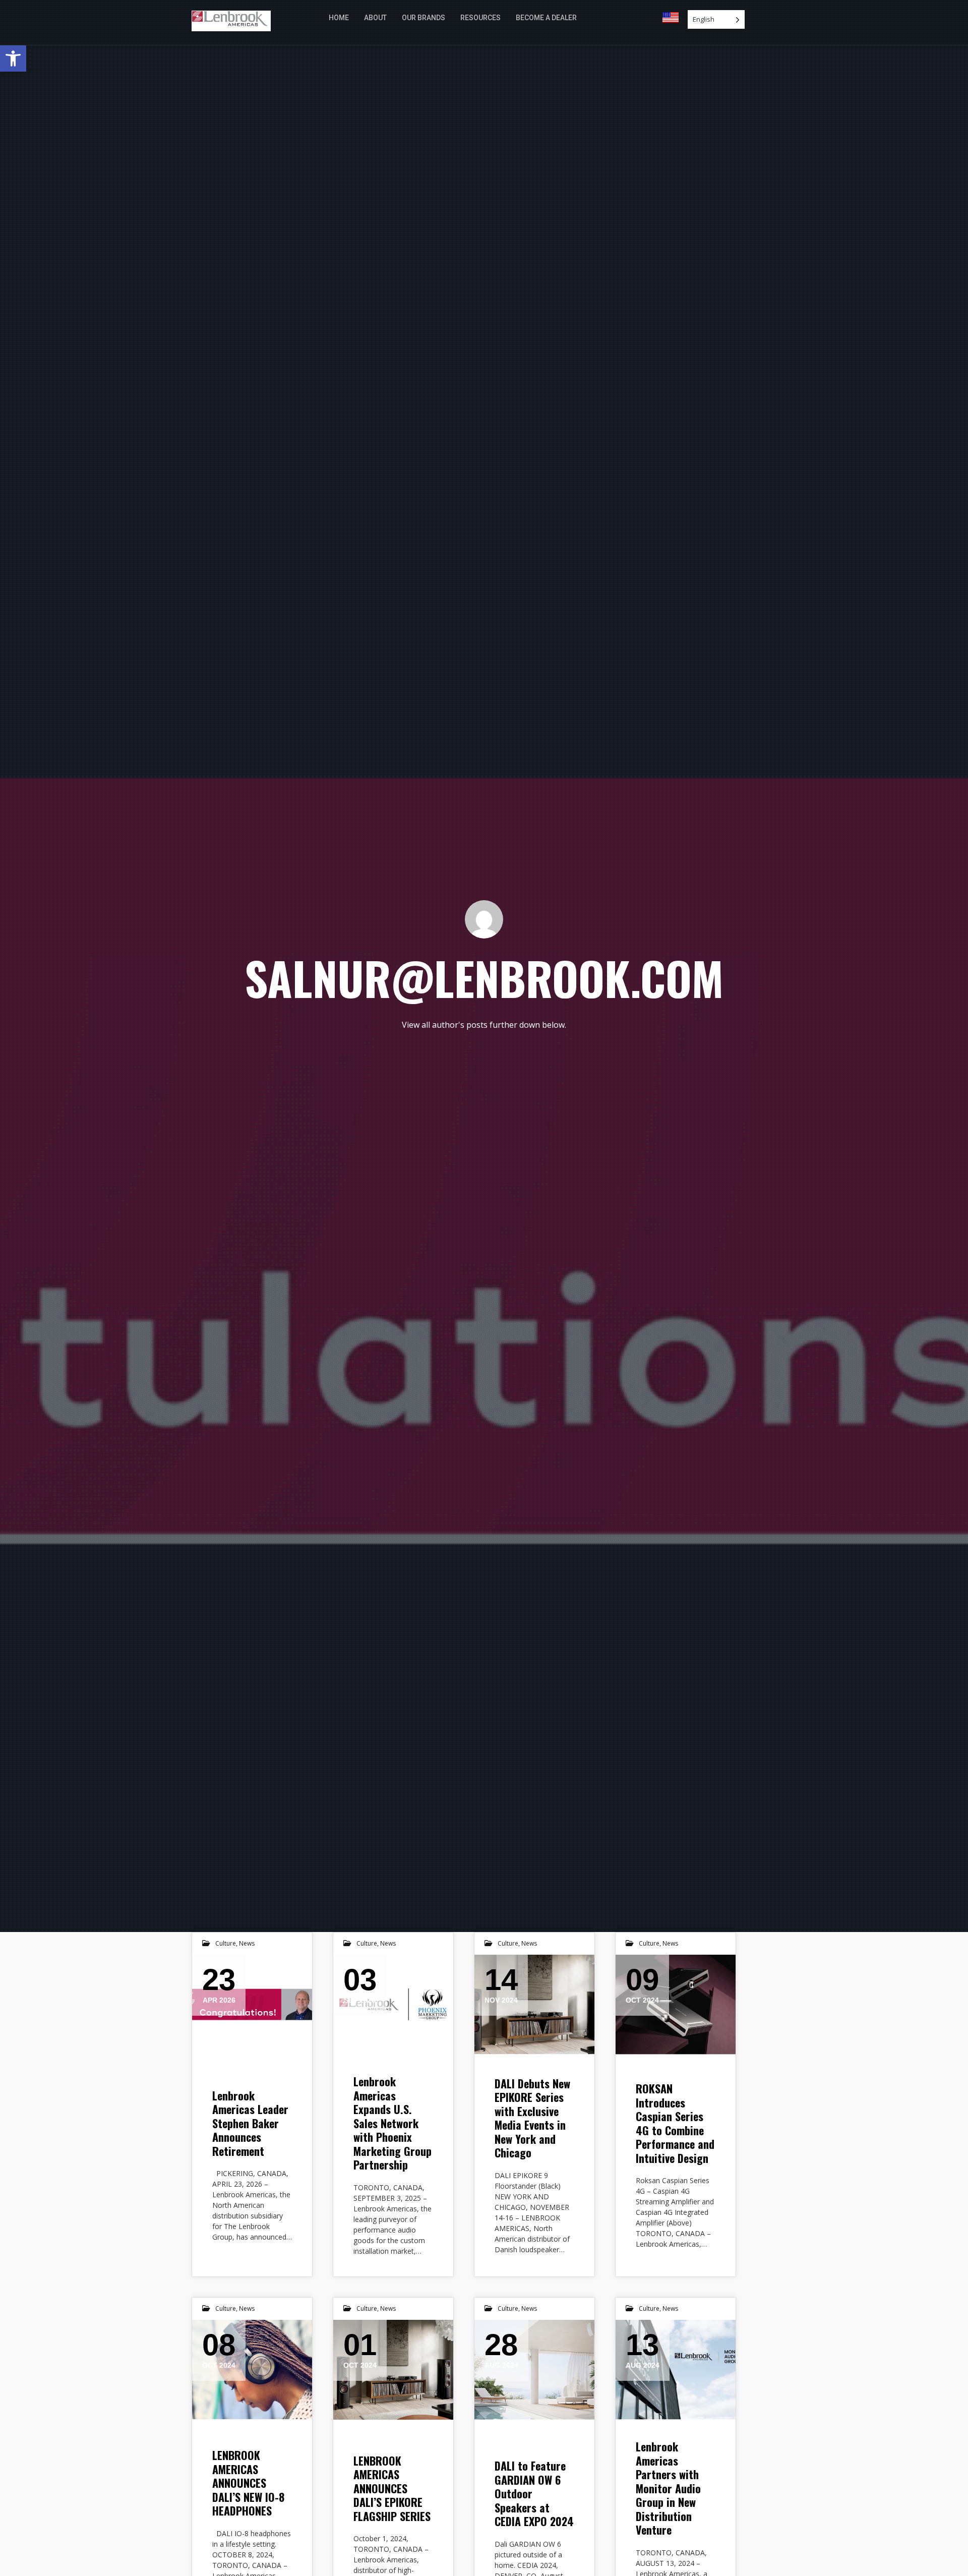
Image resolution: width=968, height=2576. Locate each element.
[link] (13, 58)
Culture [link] (226, 1943)
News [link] (247, 1943)
